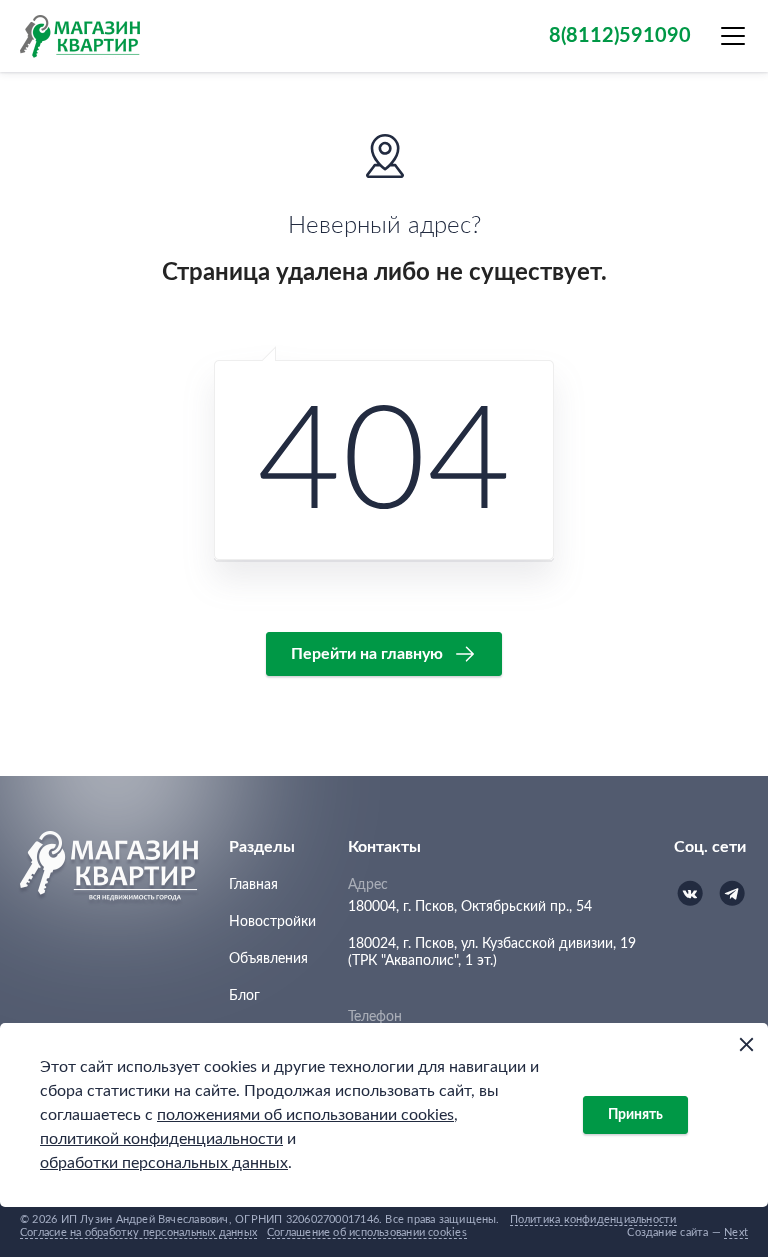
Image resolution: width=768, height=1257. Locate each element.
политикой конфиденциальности (161, 1139)
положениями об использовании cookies (305, 1115)
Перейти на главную (367, 654)
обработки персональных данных (164, 1163)
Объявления (268, 959)
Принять (635, 1115)
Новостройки (272, 922)
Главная (253, 885)
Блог (244, 996)
